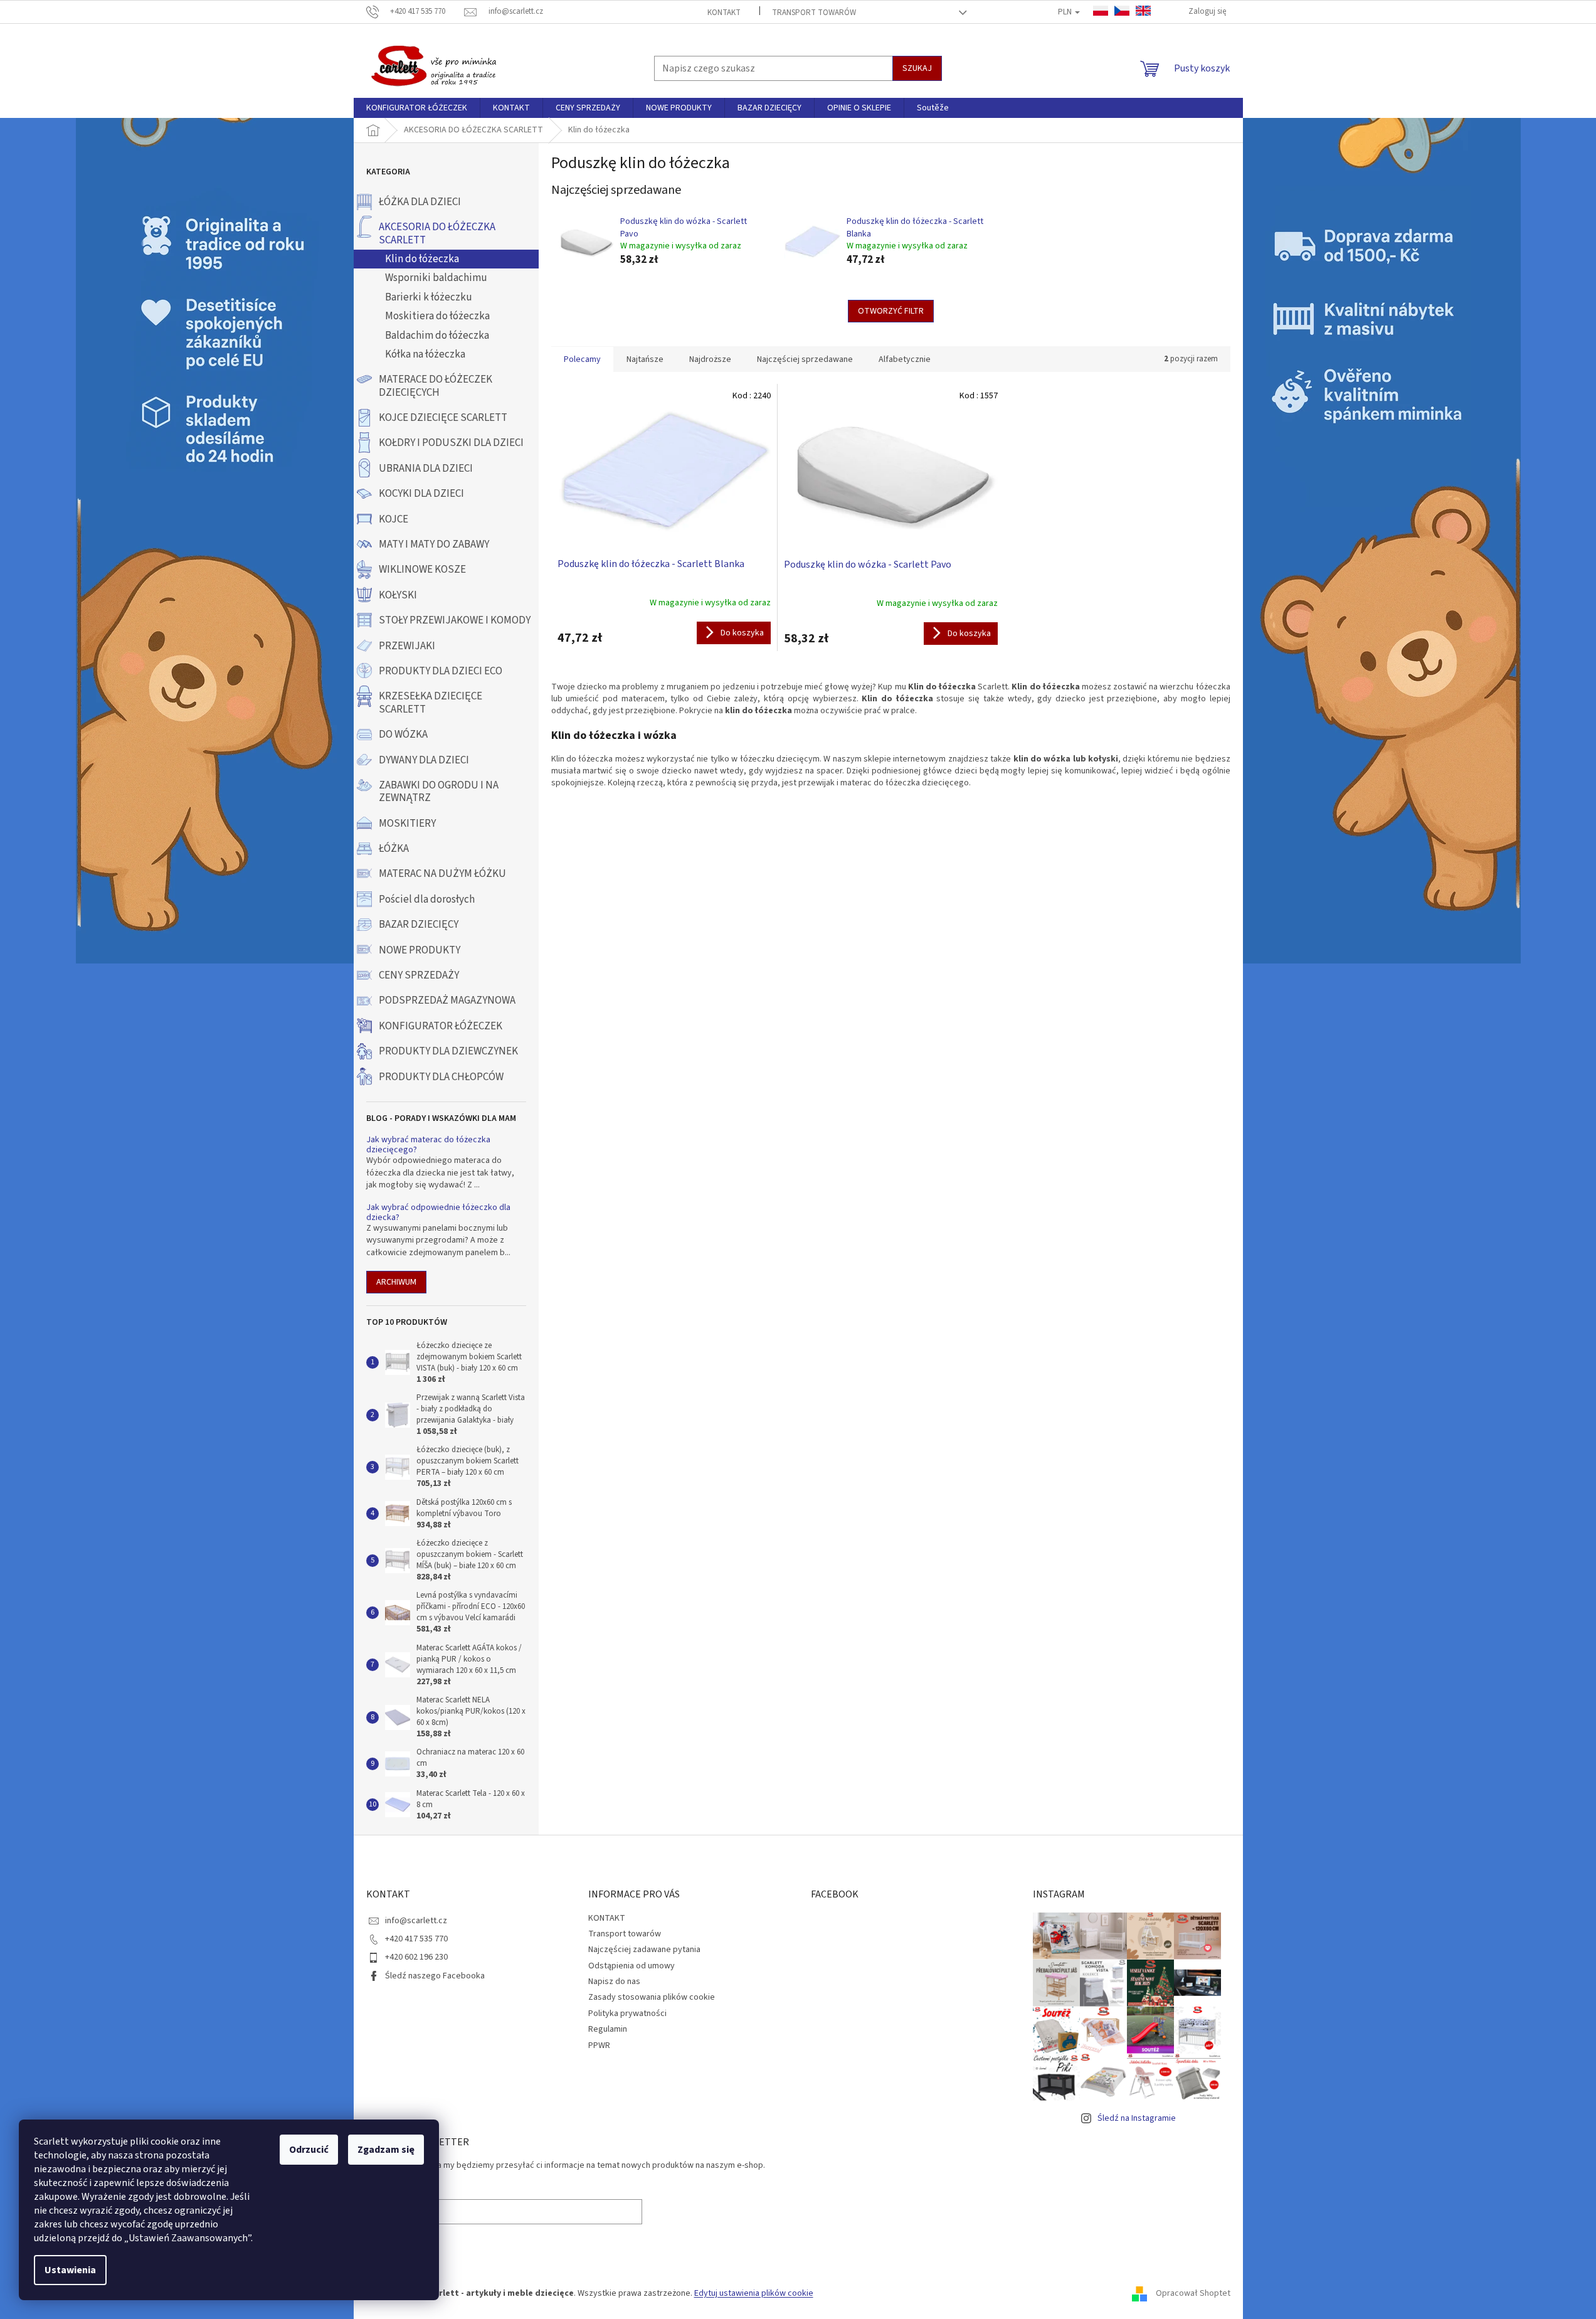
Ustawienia (70, 2270)
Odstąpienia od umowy (632, 1966)
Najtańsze (645, 359)
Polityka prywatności (627, 2014)
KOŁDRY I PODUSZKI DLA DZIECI (451, 443)
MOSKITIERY (407, 824)
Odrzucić (309, 2150)
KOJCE (394, 519)
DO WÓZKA (403, 735)
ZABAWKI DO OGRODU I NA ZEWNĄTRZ (439, 792)
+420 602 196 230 (416, 1957)
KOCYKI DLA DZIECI (421, 494)
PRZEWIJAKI (407, 646)
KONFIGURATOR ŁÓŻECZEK (441, 1026)
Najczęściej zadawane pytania (644, 1950)
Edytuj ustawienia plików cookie (754, 2293)
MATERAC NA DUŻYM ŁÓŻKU (442, 874)
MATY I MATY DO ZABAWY (434, 544)
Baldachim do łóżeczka (437, 336)
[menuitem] (417, 108)
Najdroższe (710, 359)
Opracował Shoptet (1193, 2293)
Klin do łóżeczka (422, 259)
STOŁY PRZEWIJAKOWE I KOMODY (455, 620)
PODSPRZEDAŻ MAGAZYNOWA (447, 1000)
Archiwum (396, 1282)
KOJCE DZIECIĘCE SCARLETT (443, 418)
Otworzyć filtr (891, 311)
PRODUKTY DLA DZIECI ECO (441, 671)
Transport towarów (814, 13)
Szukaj (917, 68)
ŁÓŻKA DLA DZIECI (420, 202)
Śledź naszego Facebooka (435, 1976)
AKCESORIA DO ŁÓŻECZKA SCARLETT (437, 233)
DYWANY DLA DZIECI (424, 760)
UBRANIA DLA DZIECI (426, 469)
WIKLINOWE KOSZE (422, 570)
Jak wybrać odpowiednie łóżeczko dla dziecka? (438, 1213)
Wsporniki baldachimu (436, 278)
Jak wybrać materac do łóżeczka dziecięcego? (428, 1145)
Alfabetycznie (905, 359)
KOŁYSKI (398, 595)
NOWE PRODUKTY (420, 950)
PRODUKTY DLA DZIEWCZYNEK (448, 1051)
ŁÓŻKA (394, 849)
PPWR (599, 2046)
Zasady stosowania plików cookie (652, 1997)
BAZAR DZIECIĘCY (419, 925)
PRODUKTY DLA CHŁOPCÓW (441, 1077)
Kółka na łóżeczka (425, 354)
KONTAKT (724, 13)
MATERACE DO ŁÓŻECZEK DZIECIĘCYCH (436, 386)
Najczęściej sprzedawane (805, 359)
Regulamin (608, 2029)
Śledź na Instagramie (1137, 2118)
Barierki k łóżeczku (429, 297)
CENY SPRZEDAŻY (419, 975)
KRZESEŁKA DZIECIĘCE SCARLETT (431, 703)
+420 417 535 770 (416, 1939)
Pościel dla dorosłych (427, 899)
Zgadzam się (386, 2150)
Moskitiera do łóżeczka (437, 316)
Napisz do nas (614, 1982)
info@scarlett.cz (416, 1921)
